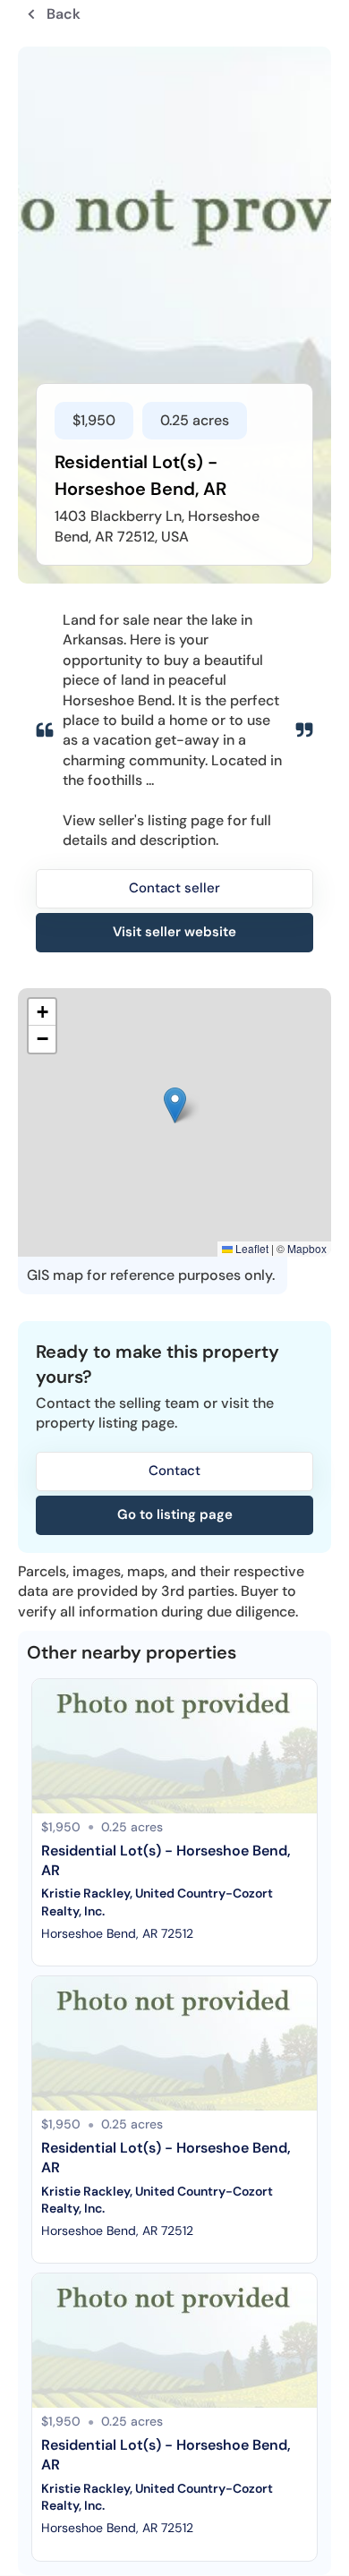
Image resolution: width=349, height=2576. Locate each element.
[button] (175, 1105)
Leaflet (251, 1248)
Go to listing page (175, 1514)
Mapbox (307, 1248)
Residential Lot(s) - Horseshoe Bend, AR (168, 1860)
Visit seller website (174, 932)
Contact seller (174, 888)
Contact (174, 1471)
